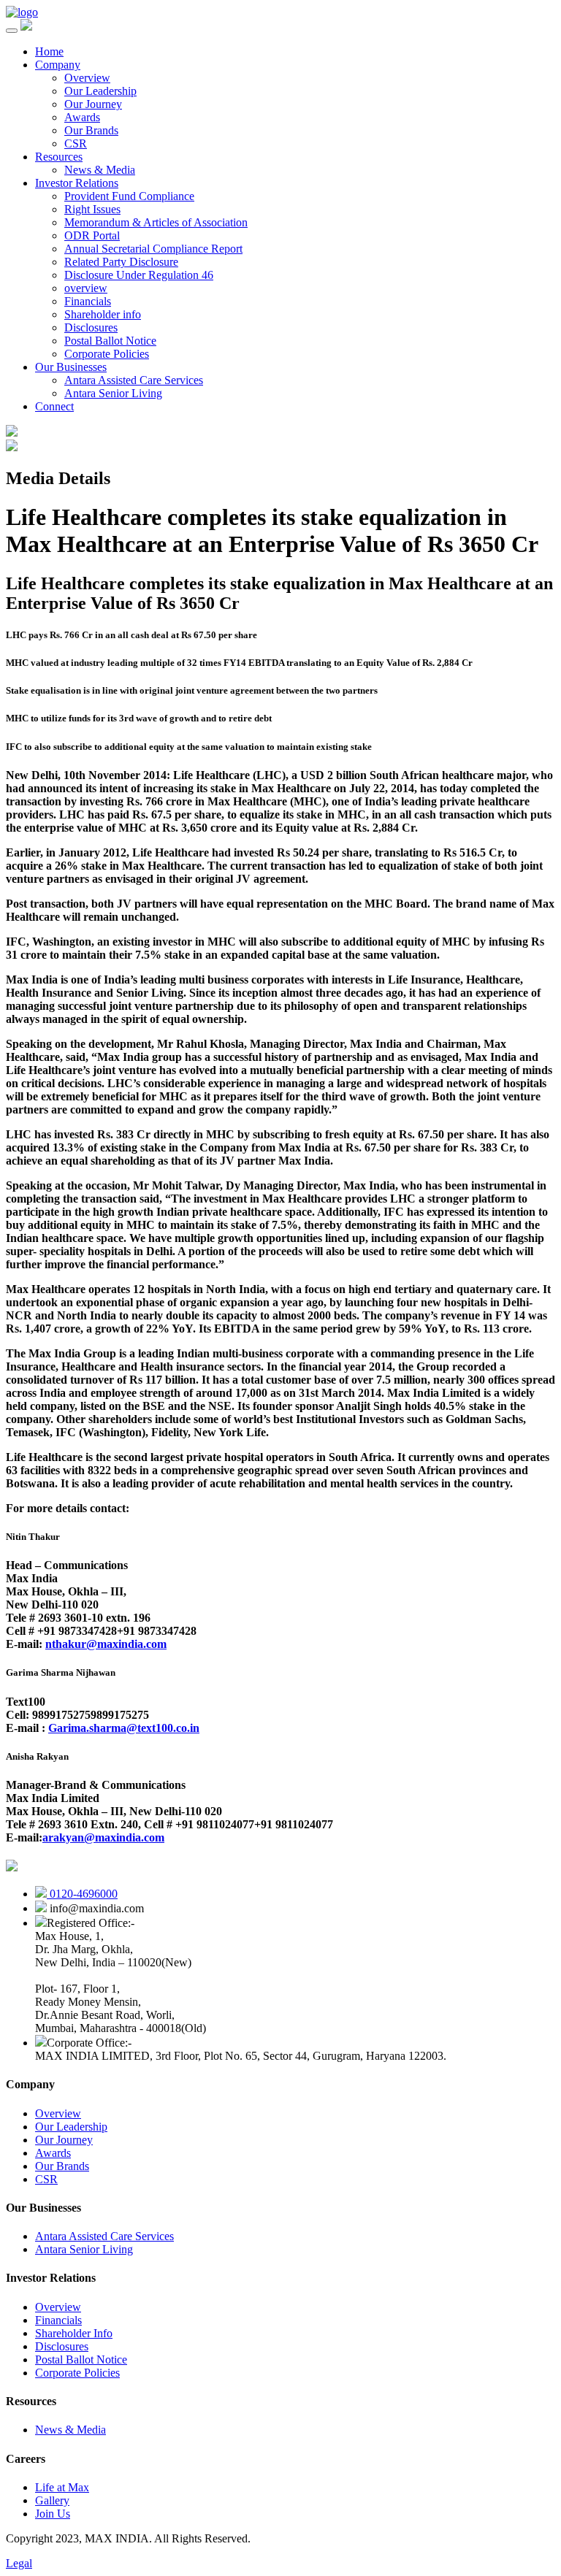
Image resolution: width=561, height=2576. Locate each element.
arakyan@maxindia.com (103, 1837)
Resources (59, 157)
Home (49, 51)
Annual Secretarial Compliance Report (153, 249)
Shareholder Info (74, 2333)
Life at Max (62, 2487)
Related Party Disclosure (121, 262)
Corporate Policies (107, 354)
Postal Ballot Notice (110, 341)
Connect (54, 406)
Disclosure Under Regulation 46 (139, 275)
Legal (19, 2563)
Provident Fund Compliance (129, 196)
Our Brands (91, 130)
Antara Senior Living (113, 393)
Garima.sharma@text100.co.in (124, 1728)
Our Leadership (100, 91)
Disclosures (91, 327)
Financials (88, 301)
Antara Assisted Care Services (134, 380)
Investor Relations (77, 183)
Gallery (52, 2500)
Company (58, 65)
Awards (82, 117)
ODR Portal (92, 235)
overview (86, 288)
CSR (76, 143)
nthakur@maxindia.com (106, 1644)
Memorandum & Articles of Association (156, 222)
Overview (87, 78)
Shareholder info (103, 314)
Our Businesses (71, 367)
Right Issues (92, 209)
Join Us (53, 2514)
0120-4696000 (82, 1894)
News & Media (100, 170)
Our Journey (93, 104)
